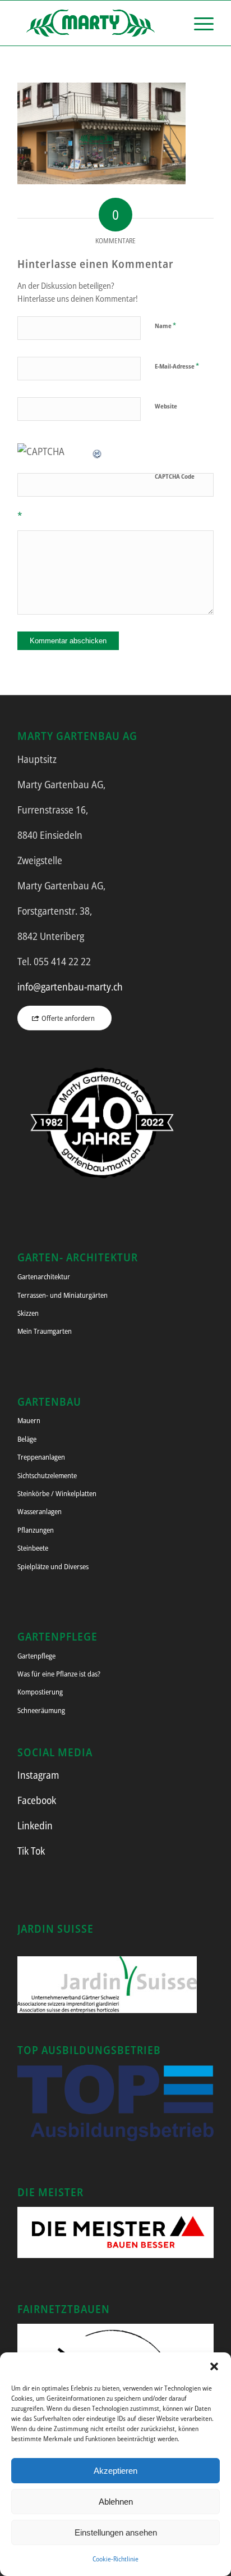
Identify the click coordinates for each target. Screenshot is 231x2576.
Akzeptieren (115, 2471)
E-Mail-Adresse (177, 366)
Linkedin (35, 1825)
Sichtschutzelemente (47, 1475)
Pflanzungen (36, 1530)
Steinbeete (33, 1548)
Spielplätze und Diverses (53, 1566)
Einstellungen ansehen (116, 2532)
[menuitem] (198, 23)
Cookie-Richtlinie (115, 2559)
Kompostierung (40, 1692)
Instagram (38, 1775)
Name (165, 325)
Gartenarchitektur (44, 1276)
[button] (214, 2366)
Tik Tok (31, 1851)
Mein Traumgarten (45, 1331)
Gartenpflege (36, 1656)
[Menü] (198, 23)
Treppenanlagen (41, 1457)
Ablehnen (116, 2502)
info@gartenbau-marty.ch (70, 987)
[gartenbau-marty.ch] (96, 23)
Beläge (27, 1439)
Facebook (37, 1800)
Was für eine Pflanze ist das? (59, 1674)
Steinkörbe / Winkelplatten (57, 1493)
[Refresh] (98, 451)
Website (166, 406)
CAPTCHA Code (175, 476)
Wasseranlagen (40, 1511)
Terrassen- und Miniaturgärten (63, 1295)
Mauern (29, 1420)
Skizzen (28, 1313)
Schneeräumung (41, 1710)
